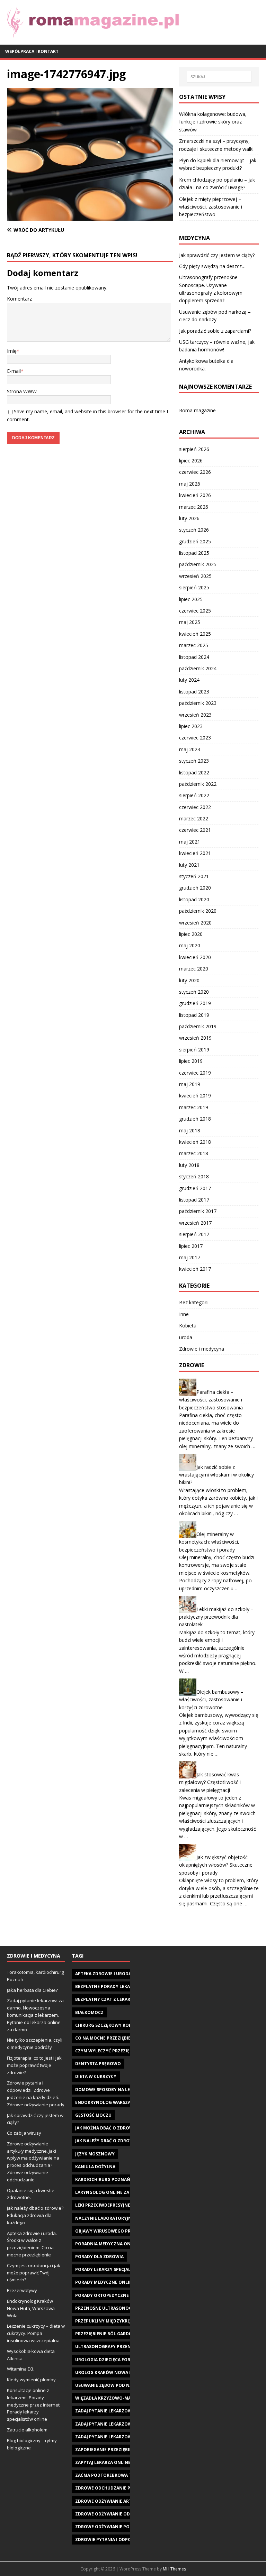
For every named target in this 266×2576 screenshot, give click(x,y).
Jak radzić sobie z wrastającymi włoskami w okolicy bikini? (216, 1475)
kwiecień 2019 (195, 1096)
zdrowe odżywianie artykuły (110, 2501)
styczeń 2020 (194, 992)
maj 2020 (190, 945)
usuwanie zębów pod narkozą (111, 2385)
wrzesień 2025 (195, 576)
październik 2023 (198, 703)
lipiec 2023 (191, 726)
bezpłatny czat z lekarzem (107, 1999)
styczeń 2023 (194, 761)
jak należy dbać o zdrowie (106, 2141)
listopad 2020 (194, 899)
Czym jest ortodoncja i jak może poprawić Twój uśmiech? (34, 2273)
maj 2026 (190, 484)
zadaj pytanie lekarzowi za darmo (116, 2437)
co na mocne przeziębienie (107, 2038)
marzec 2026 (194, 507)
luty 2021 (189, 865)
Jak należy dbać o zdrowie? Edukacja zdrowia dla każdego (35, 2215)
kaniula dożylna (95, 2167)
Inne (184, 1314)
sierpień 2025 (194, 587)
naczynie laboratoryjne (105, 2218)
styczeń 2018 (194, 1176)
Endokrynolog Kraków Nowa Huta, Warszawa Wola (31, 2308)
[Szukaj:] (219, 77)
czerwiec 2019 (195, 1073)
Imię (12, 351)
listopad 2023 (194, 692)
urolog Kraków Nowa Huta (108, 2372)
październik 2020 (198, 911)
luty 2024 (189, 680)
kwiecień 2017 (195, 1269)
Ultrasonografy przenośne (109, 2347)
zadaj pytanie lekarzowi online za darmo (125, 2424)
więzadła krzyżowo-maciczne (111, 2398)
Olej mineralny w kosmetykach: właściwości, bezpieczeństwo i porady (209, 1542)
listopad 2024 (194, 657)
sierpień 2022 (194, 795)
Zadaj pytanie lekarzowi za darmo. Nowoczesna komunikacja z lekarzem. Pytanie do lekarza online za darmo (35, 2015)
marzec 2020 (194, 969)
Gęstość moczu (93, 2115)
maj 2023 (190, 749)
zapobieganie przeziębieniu (107, 2450)
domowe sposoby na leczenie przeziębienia (126, 2090)
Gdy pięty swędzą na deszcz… (212, 266)
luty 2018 (189, 1165)
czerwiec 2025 (195, 611)
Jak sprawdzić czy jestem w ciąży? (217, 255)
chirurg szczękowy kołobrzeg (112, 2025)
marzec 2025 (194, 645)
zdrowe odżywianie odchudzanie (115, 2514)
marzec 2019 (194, 1107)
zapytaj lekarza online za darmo (115, 2462)
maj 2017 (190, 1257)
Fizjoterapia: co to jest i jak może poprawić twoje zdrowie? (34, 2065)
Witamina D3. (21, 2369)
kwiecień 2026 (195, 495)
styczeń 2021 (194, 876)
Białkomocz (89, 2012)
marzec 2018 (194, 1153)
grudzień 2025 (195, 541)
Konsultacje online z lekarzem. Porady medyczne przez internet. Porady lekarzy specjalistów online (34, 2405)
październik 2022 (198, 784)
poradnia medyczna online (108, 2244)
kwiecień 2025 (195, 634)
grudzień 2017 (195, 1188)
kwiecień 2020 (195, 957)
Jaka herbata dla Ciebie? (32, 1990)
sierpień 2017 (194, 1234)
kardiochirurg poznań (103, 2179)
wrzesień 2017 (195, 1223)
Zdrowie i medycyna (202, 1349)
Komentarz (19, 299)
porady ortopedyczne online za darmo (123, 2295)
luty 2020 (189, 980)
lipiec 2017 (191, 1246)
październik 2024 (198, 668)
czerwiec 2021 (195, 830)
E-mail (14, 371)
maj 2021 (190, 842)
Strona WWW (22, 391)
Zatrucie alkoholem (27, 2430)
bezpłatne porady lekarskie (108, 1986)
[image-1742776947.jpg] (90, 217)
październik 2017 (198, 1211)
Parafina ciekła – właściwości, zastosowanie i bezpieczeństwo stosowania (211, 1400)
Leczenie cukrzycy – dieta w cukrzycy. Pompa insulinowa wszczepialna (36, 2333)
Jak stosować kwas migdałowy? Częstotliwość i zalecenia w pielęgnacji (210, 1782)
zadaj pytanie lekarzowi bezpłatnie (118, 2411)
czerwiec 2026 (195, 472)
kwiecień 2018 (195, 1142)
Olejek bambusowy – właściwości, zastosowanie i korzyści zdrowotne (211, 1700)
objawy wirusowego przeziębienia (116, 2231)
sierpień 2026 (194, 449)
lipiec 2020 (191, 934)
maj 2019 (190, 1084)
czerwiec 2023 (195, 738)
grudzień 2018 (195, 1119)
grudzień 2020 (195, 888)
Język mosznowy (95, 2154)
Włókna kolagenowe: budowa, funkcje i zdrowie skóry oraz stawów (213, 122)
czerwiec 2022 (195, 807)
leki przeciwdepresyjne (103, 2205)
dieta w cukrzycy (96, 2076)
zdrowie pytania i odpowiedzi (111, 2540)
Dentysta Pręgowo (98, 2064)
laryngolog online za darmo (111, 2192)
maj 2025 (190, 622)
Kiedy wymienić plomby (31, 2380)
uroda (186, 1337)
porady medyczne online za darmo (117, 2282)
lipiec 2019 (191, 1061)
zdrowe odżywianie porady (108, 2527)
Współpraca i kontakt (32, 51)
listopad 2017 (194, 1200)
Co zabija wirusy (24, 2133)
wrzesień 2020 (195, 923)
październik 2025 (198, 564)
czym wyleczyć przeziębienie (109, 2051)
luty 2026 (189, 518)
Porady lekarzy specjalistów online (119, 2269)
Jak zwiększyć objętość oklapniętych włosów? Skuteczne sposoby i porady (216, 1865)
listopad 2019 (194, 1015)
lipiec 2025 (191, 599)
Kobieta (188, 1326)
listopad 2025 (194, 553)
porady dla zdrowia (99, 2257)
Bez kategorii (194, 1302)
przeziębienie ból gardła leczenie (115, 2334)
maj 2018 (190, 1130)
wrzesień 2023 (195, 715)
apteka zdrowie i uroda (103, 1974)
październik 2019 (198, 1026)
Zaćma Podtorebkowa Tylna (109, 2475)
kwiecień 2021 (195, 853)
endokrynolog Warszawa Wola (113, 2102)
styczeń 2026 (194, 530)
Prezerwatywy (22, 2290)
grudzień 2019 (195, 1003)
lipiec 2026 (191, 461)
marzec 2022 (194, 818)
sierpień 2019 (194, 1050)
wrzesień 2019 (195, 1038)
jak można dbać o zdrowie (106, 2128)
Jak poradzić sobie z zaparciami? (215, 331)
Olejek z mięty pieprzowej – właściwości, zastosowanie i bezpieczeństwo (211, 207)
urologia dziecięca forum (106, 2360)
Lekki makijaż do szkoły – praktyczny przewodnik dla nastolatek (216, 1617)
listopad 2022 (194, 772)
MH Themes (174, 2569)
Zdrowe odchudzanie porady (110, 2488)
